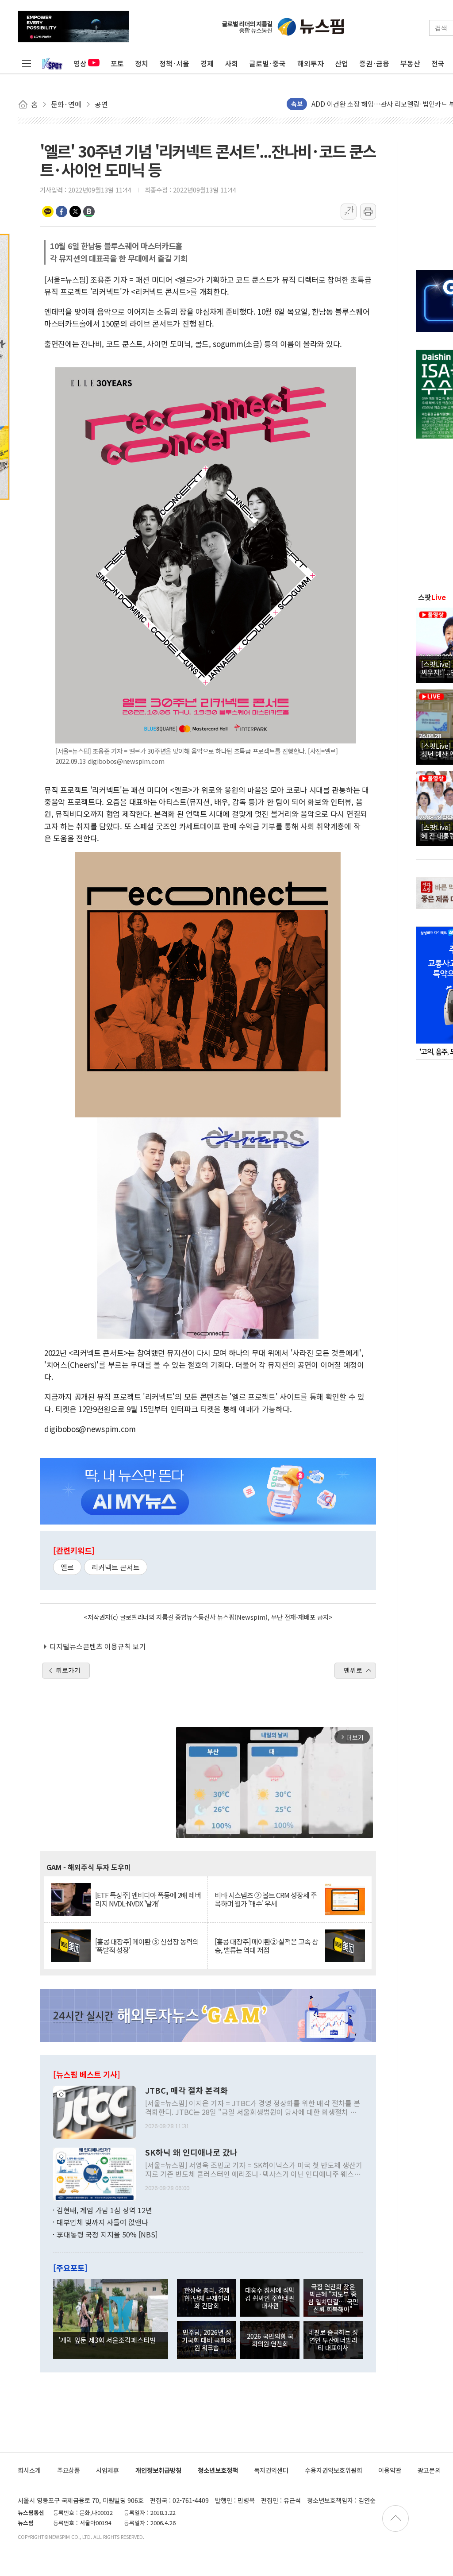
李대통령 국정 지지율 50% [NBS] (107, 2234)
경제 (207, 63)
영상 (80, 63)
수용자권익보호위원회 (334, 2470)
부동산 (410, 63)
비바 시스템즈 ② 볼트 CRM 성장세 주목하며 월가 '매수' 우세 (266, 1899)
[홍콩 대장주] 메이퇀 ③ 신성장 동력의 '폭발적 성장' (147, 1946)
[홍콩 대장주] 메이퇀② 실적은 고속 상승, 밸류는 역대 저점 (266, 1946)
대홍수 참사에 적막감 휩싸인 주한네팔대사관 (270, 2298)
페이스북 (61, 212)
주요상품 (69, 2470)
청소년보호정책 (218, 2470)
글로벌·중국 (267, 63)
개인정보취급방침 (158, 2470)
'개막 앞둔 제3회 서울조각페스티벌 (107, 2340)
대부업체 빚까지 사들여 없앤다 (102, 2222)
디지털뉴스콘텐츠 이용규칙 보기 (98, 1646)
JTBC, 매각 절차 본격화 (186, 2091)
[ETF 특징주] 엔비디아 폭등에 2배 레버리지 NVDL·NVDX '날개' (148, 1899)
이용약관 (390, 2470)
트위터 (75, 212)
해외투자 (311, 63)
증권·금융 (374, 63)
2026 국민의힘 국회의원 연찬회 (270, 2340)
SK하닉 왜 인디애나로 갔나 (191, 2152)
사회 (231, 63)
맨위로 (353, 1670)
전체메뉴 (27, 63)
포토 (117, 63)
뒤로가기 (68, 1670)
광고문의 (429, 2470)
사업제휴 (107, 2470)
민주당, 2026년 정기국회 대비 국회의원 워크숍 (207, 2340)
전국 (438, 63)
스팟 (432, 597)
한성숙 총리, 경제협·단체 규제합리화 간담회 (207, 2298)
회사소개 (29, 2470)
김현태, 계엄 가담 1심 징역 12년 (104, 2210)
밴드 (89, 212)
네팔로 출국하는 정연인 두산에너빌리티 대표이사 (333, 2340)
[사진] (95, 2111)
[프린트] (368, 212)
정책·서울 (174, 63)
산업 (342, 63)
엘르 (67, 1567)
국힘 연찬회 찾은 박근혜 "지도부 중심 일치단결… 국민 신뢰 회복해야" (333, 2298)
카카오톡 (48, 212)
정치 (142, 63)
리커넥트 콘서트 (116, 1567)
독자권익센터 (271, 2470)
